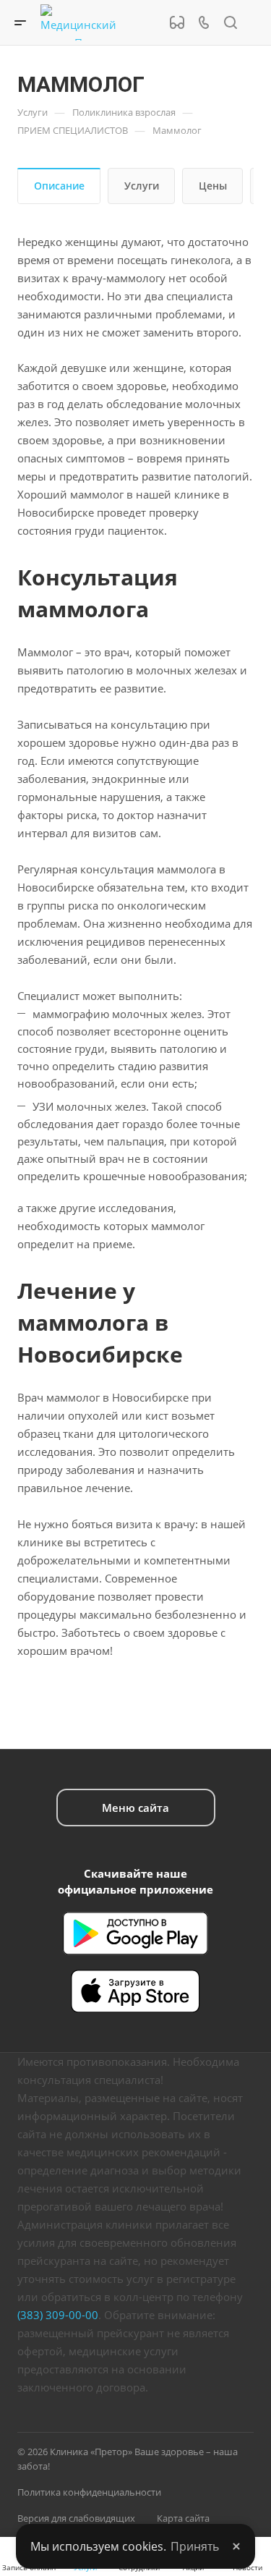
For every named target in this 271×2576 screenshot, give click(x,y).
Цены (213, 186)
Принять (195, 2546)
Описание (59, 186)
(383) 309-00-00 (58, 2315)
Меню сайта (135, 1808)
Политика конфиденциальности (89, 2492)
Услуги (142, 186)
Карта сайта (183, 2518)
